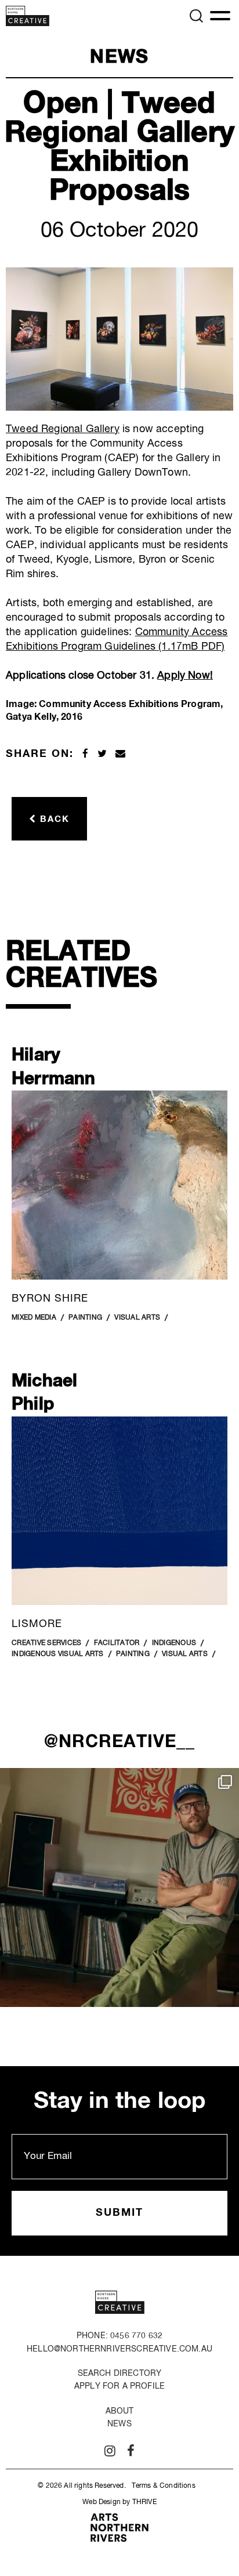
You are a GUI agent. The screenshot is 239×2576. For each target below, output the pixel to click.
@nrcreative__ (119, 1742)
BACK (53, 819)
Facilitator (117, 1643)
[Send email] (120, 754)
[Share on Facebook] (85, 754)
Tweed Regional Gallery (63, 429)
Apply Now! (185, 676)
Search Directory (120, 2373)
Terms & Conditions (164, 2486)
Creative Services (46, 1643)
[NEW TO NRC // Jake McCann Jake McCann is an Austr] (119, 1887)
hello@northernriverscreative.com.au (119, 2349)
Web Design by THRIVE (119, 2502)
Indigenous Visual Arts (58, 1654)
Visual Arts (137, 1318)
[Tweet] (102, 754)
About (120, 2411)
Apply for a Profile (119, 2386)
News (119, 2424)
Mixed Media (34, 1318)
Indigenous (174, 1643)
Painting (85, 1318)
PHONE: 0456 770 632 (119, 2336)
